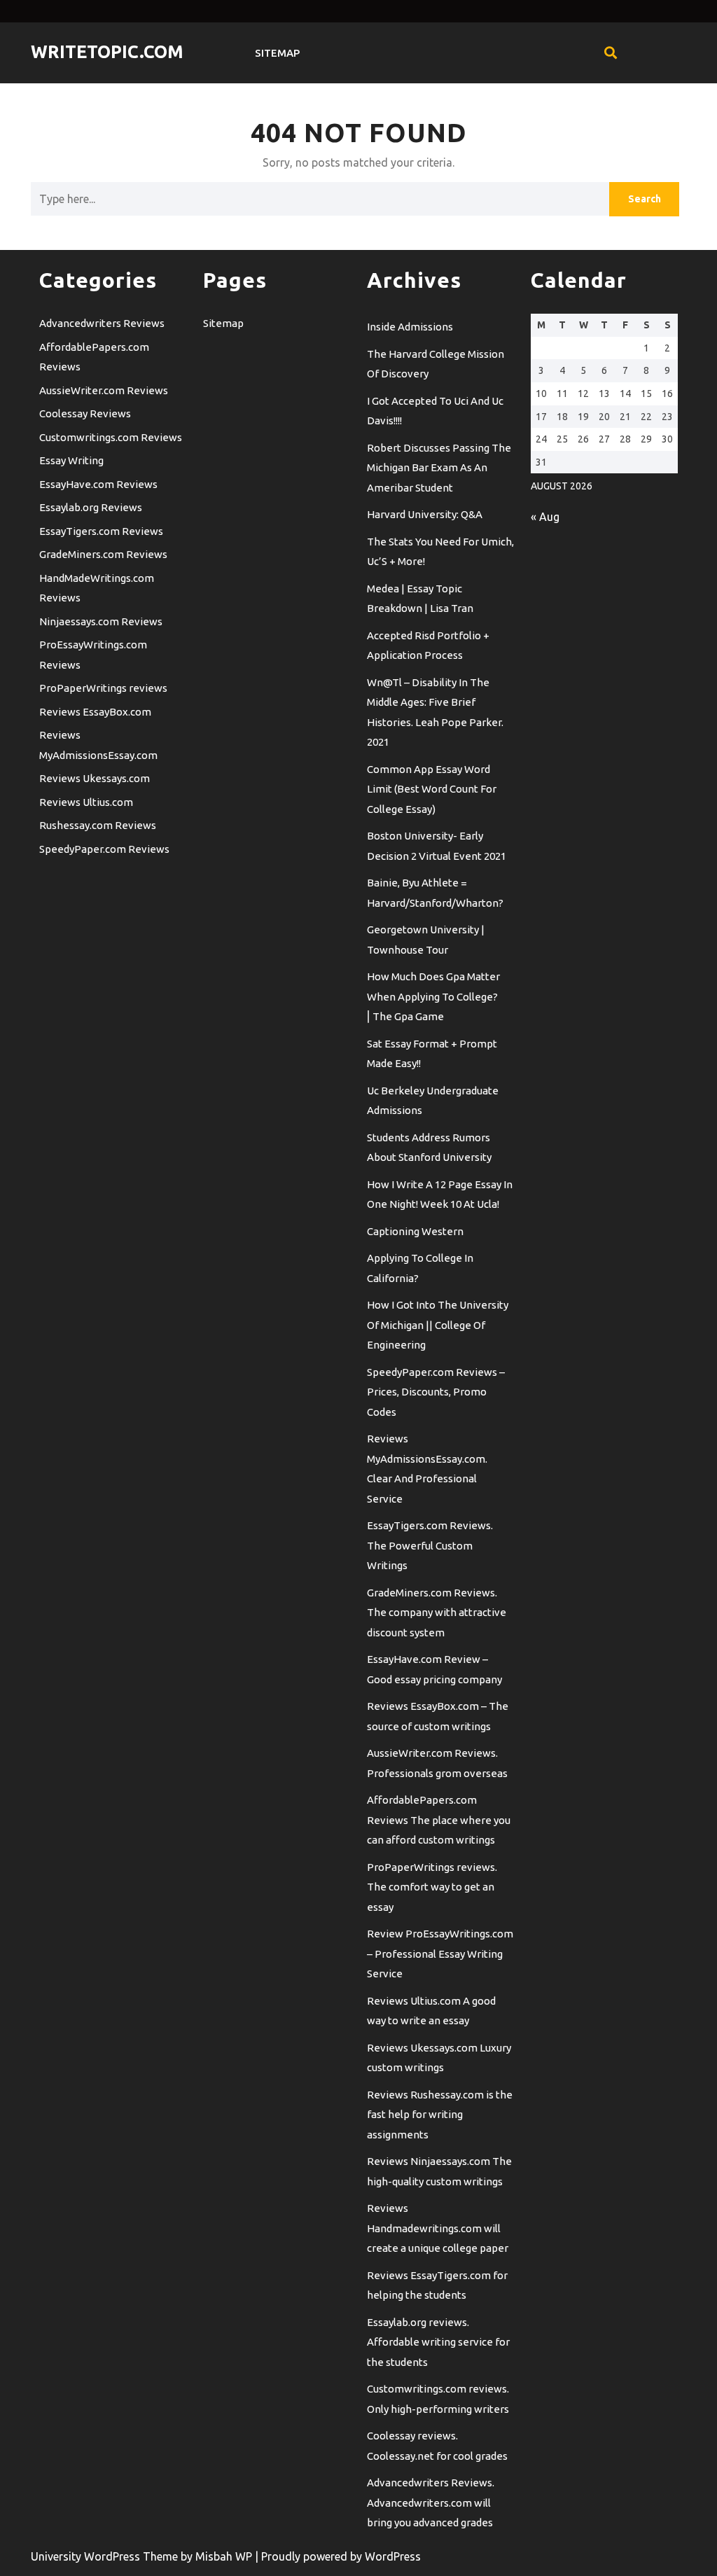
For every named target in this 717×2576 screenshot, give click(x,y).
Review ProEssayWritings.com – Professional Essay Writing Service (440, 1954)
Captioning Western (415, 1231)
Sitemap (277, 53)
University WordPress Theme (106, 2556)
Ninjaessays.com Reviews (101, 621)
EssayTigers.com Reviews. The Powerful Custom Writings (430, 1545)
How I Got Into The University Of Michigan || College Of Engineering (438, 1325)
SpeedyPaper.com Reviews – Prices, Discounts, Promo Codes (436, 1392)
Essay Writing (71, 460)
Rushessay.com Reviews (98, 825)
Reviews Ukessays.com (95, 778)
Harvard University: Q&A (425, 514)
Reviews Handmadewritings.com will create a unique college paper (438, 2228)
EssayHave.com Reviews (98, 484)
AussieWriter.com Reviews (104, 390)
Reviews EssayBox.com (95, 712)
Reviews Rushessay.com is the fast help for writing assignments (440, 2115)
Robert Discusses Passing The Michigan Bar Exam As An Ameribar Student (439, 468)
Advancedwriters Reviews (102, 323)
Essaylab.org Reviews (91, 507)
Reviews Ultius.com (86, 802)
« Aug (545, 517)
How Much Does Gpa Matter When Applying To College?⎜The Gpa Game (433, 996)
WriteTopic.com (107, 52)
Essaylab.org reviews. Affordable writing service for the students (438, 2342)
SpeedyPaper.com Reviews (104, 849)
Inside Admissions (410, 327)
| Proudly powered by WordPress (338, 2556)
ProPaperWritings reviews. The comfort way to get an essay (432, 1887)
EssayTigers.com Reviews (101, 531)
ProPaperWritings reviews (103, 688)
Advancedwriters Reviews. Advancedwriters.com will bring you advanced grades (431, 2502)
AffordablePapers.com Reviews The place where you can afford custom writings (439, 1820)
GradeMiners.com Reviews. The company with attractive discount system (437, 1613)
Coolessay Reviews (85, 413)
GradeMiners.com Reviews (103, 554)
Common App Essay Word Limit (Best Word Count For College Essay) (432, 789)
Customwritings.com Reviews (111, 437)
